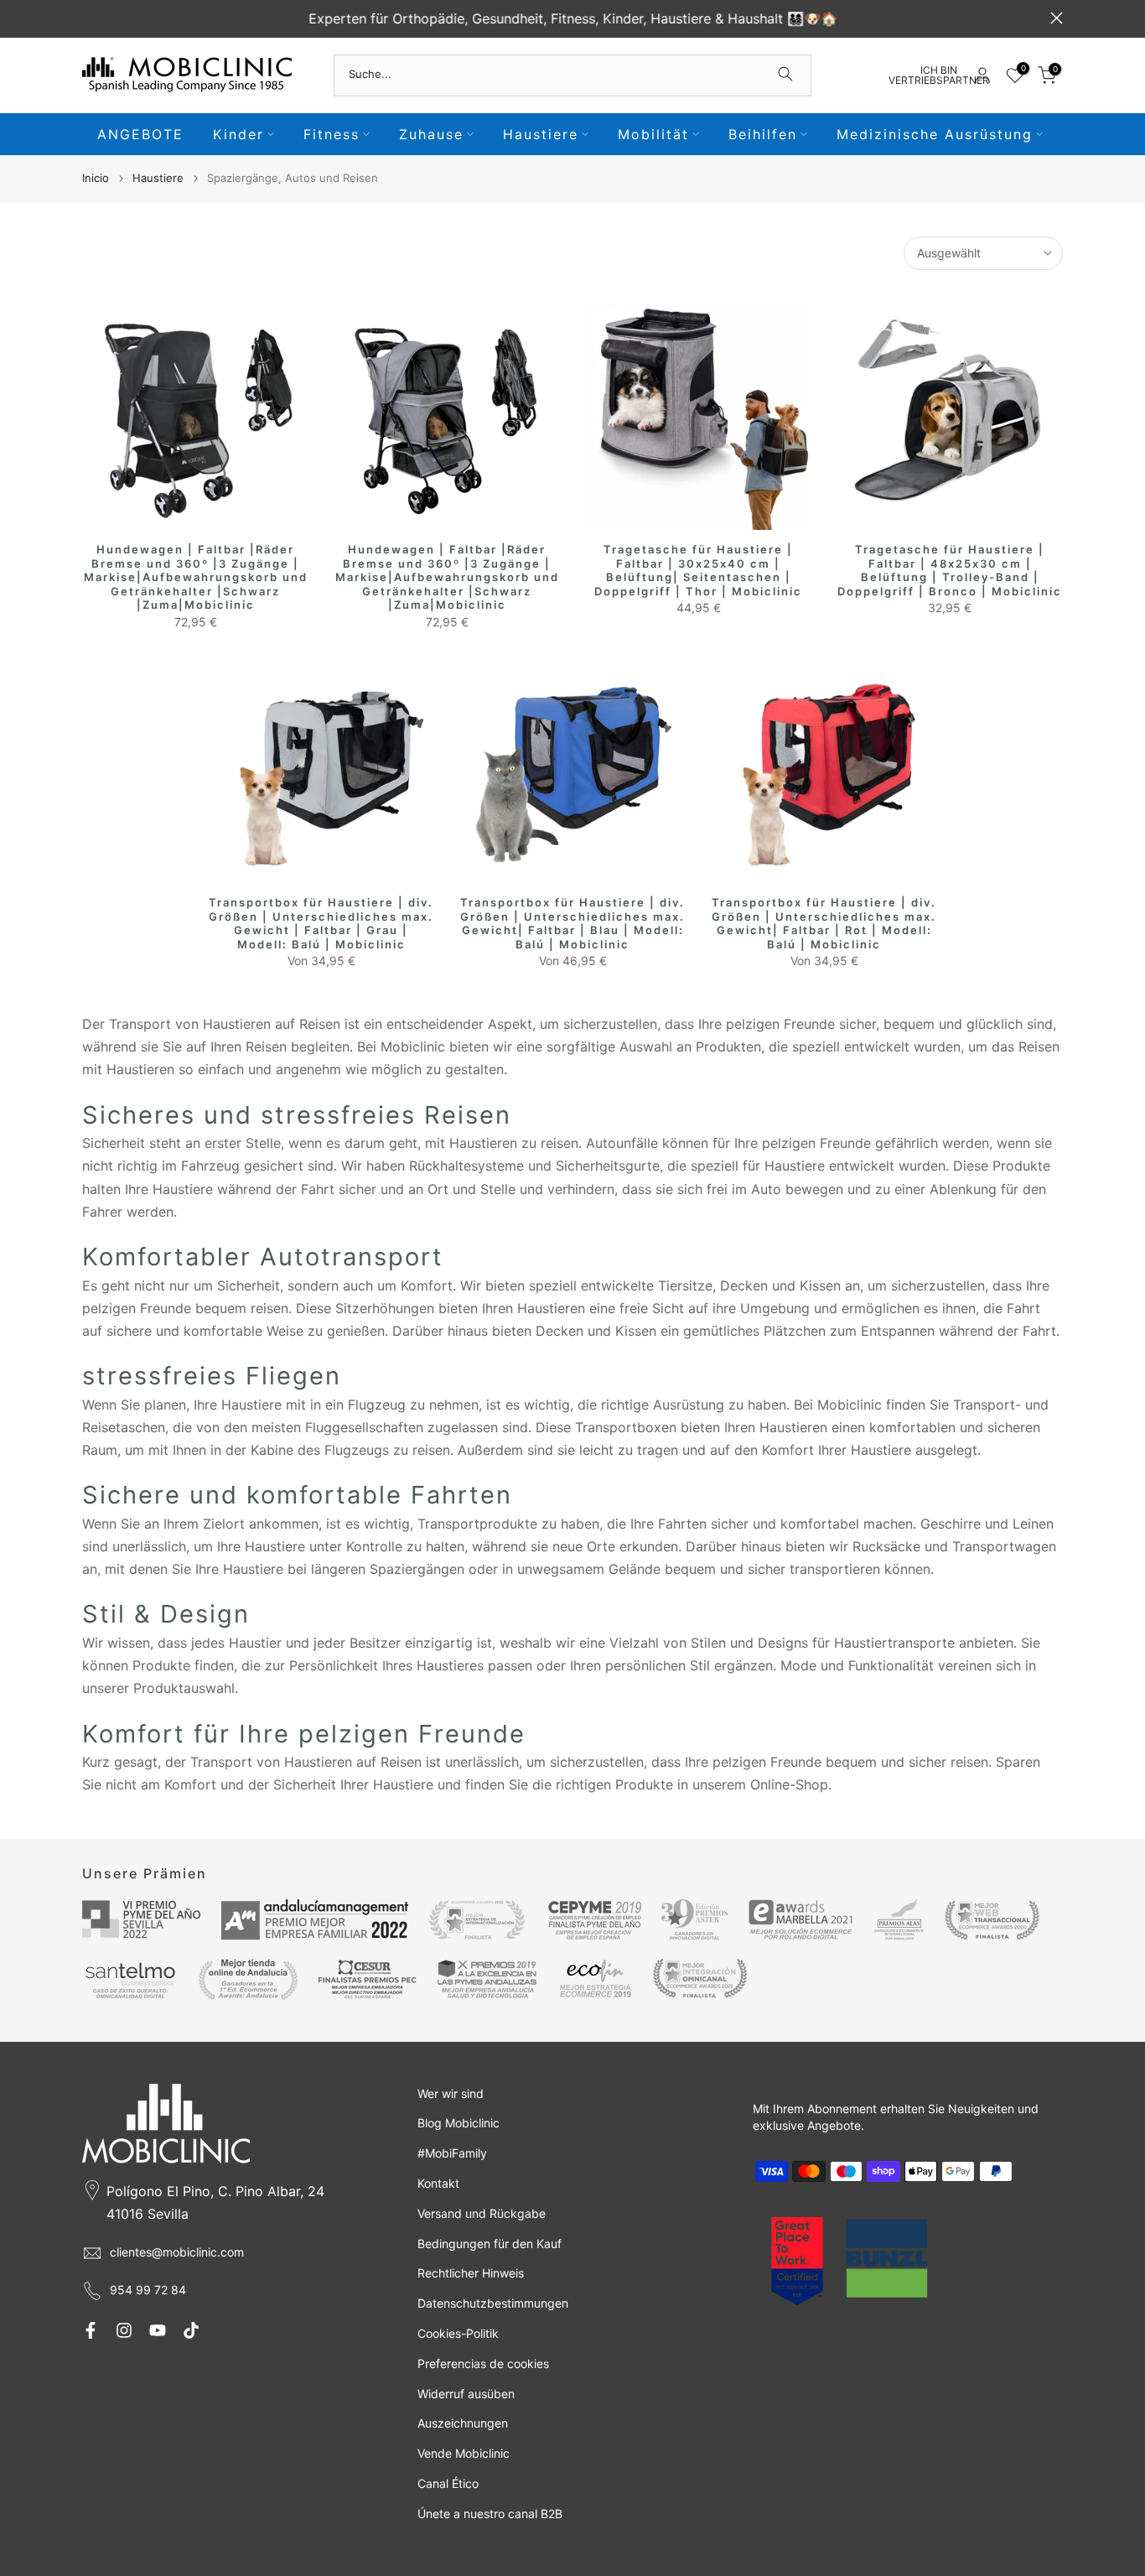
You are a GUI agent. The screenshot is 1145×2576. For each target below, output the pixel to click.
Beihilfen (763, 134)
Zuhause (431, 134)
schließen (88, 18)
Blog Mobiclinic (459, 2123)
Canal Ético (448, 2483)
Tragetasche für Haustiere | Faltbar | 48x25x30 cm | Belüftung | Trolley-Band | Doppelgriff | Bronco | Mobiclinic (950, 570)
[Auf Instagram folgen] (124, 2330)
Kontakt (438, 2183)
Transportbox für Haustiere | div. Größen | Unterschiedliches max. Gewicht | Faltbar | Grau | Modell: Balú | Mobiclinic (321, 923)
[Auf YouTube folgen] (158, 2330)
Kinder (238, 134)
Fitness (332, 134)
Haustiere (541, 134)
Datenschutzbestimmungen (493, 2303)
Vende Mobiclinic (464, 2453)
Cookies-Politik (458, 2333)
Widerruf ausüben (466, 2394)
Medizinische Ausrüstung (935, 134)
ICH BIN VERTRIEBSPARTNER (939, 75)
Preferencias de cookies (483, 2363)
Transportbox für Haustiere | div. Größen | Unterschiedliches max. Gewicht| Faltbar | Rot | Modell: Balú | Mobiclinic (824, 923)
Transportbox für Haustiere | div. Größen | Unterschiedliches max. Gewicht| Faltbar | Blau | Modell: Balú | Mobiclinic (572, 923)
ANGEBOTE (140, 134)
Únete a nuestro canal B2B (490, 2514)
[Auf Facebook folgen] (91, 2330)
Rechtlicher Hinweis (471, 2273)
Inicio (96, 178)
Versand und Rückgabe (482, 2213)
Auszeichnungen (463, 2423)
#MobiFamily (452, 2153)
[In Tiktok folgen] (191, 2330)
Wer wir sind (451, 2093)
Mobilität (653, 134)
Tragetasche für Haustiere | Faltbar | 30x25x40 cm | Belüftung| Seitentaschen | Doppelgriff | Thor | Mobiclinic (698, 570)
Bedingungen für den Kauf (490, 2244)
